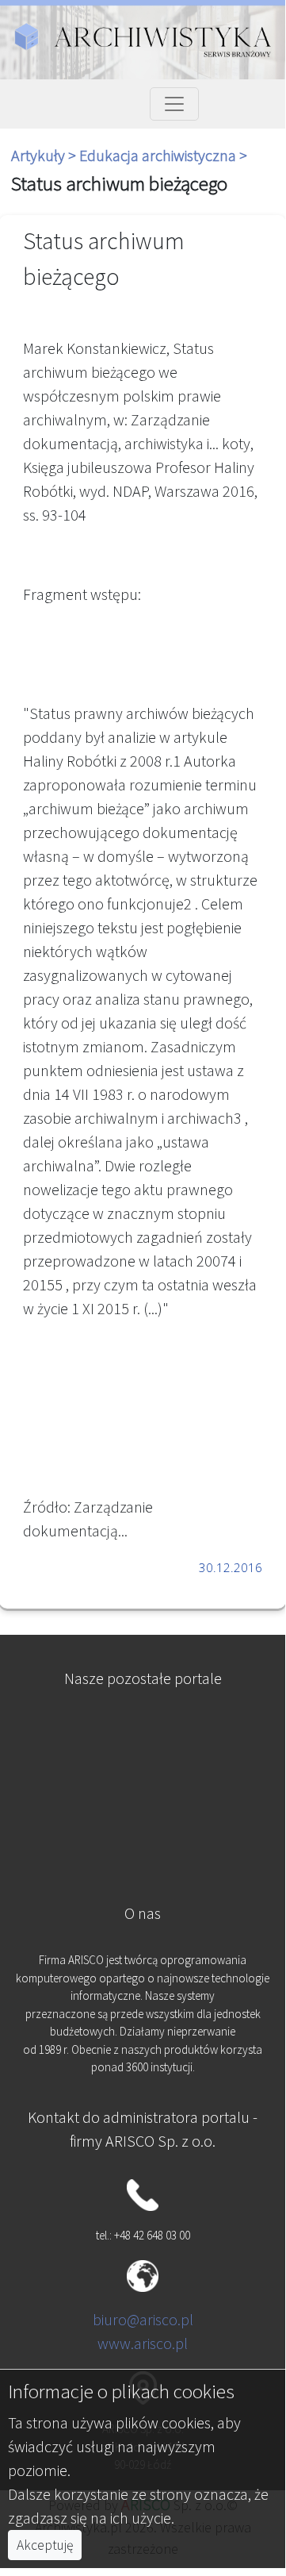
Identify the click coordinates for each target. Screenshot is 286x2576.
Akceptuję (45, 2545)
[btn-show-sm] (174, 104)
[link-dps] (142, 1734)
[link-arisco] (142, 1812)
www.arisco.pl (143, 2343)
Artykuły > (45, 155)
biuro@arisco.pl (143, 2319)
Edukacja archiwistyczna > (163, 155)
